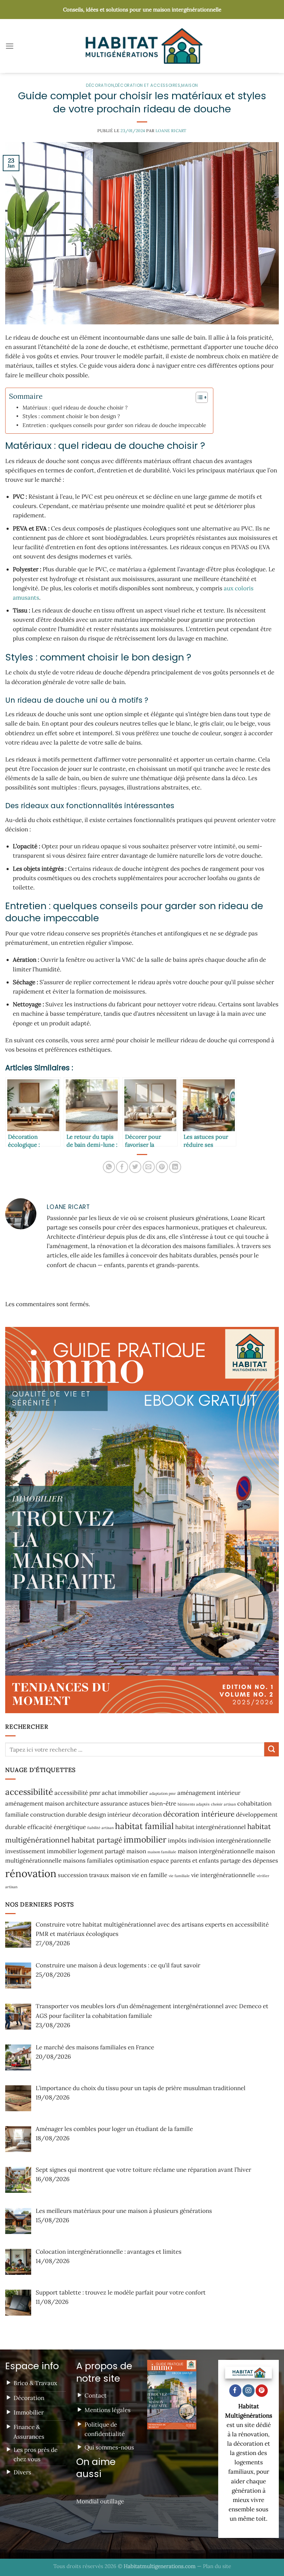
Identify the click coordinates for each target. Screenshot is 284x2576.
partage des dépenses (249, 1861)
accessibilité (29, 1792)
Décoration (100, 85)
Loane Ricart (171, 131)
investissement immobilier (41, 1851)
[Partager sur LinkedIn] (175, 1167)
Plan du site (217, 2566)
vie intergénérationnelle (223, 1875)
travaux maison (110, 1875)
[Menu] (10, 46)
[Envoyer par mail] (149, 1167)
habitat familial (144, 1826)
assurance (114, 1803)
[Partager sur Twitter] (135, 1167)
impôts (177, 1840)
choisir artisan (223, 1804)
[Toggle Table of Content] (198, 397)
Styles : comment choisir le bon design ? (71, 416)
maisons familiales (88, 1861)
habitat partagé (97, 1840)
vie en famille (149, 1875)
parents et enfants (195, 1861)
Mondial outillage (100, 2501)
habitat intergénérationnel (211, 1827)
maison (136, 1851)
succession (73, 1875)
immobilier (145, 1840)
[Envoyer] (272, 1749)
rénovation (31, 1873)
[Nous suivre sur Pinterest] (262, 2391)
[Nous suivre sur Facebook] (235, 2391)
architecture (82, 1803)
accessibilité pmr (77, 1793)
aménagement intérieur (209, 1793)
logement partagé (101, 1851)
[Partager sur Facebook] (122, 1167)
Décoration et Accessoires (148, 85)
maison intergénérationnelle (216, 1851)
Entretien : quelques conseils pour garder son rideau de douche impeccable (114, 425)
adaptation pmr (163, 1793)
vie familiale (179, 1876)
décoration (147, 1815)
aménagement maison (35, 1803)
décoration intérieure (199, 1814)
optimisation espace (142, 1861)
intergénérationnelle (243, 1840)
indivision (201, 1840)
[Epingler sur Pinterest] (162, 1167)
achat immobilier (125, 1793)
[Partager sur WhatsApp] (109, 1167)
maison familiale (162, 1852)
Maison (190, 85)
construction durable (59, 1815)
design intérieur (110, 1815)
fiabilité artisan (100, 1828)
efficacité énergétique (57, 1827)
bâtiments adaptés (194, 1804)
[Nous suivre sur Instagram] (248, 2391)
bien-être (164, 1803)
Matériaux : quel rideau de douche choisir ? (75, 408)
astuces (139, 1803)
